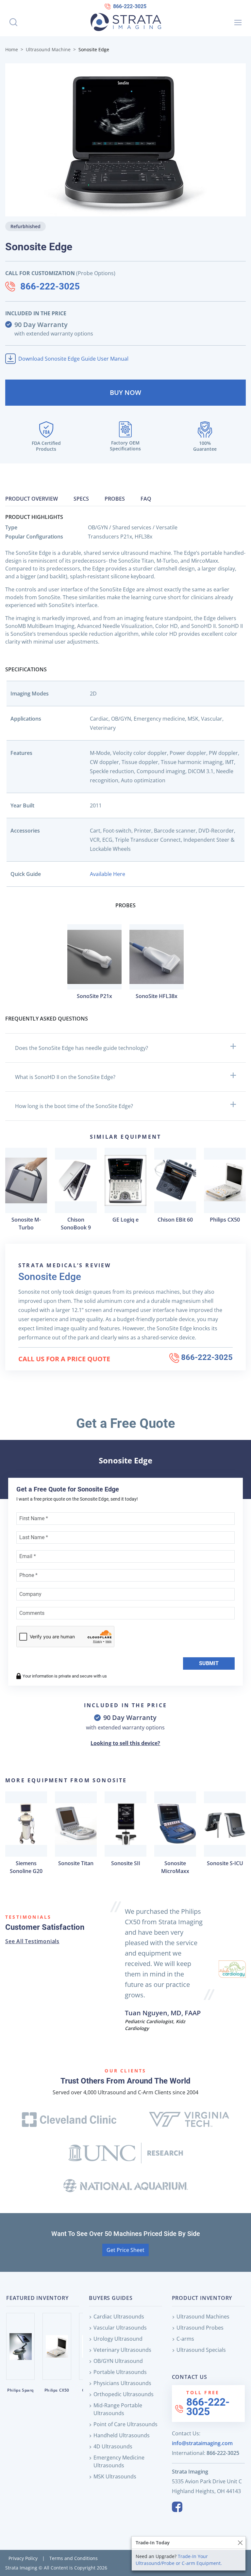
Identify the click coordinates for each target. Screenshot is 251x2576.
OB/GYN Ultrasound (118, 2361)
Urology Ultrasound (118, 2339)
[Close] (240, 2543)
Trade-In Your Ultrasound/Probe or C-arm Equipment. (179, 2560)
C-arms (185, 2339)
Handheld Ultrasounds (122, 2435)
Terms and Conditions (74, 2558)
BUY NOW (125, 392)
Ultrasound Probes (200, 2328)
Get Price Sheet (125, 2250)
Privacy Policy (23, 2558)
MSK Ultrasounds (115, 2476)
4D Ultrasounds (113, 2446)
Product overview (32, 499)
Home (12, 49)
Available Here (108, 874)
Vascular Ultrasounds (120, 2328)
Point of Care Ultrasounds (125, 2424)
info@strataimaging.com (202, 2443)
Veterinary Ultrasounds (122, 2350)
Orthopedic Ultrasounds (124, 2394)
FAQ (146, 499)
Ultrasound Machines (203, 2317)
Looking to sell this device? (125, 1743)
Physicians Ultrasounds (122, 2383)
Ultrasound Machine (48, 49)
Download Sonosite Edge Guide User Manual (73, 359)
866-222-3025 (130, 6)
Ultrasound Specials (201, 2350)
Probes (115, 499)
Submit (209, 1663)
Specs (81, 499)
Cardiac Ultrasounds (119, 2317)
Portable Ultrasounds (120, 2372)
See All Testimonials (32, 1941)
